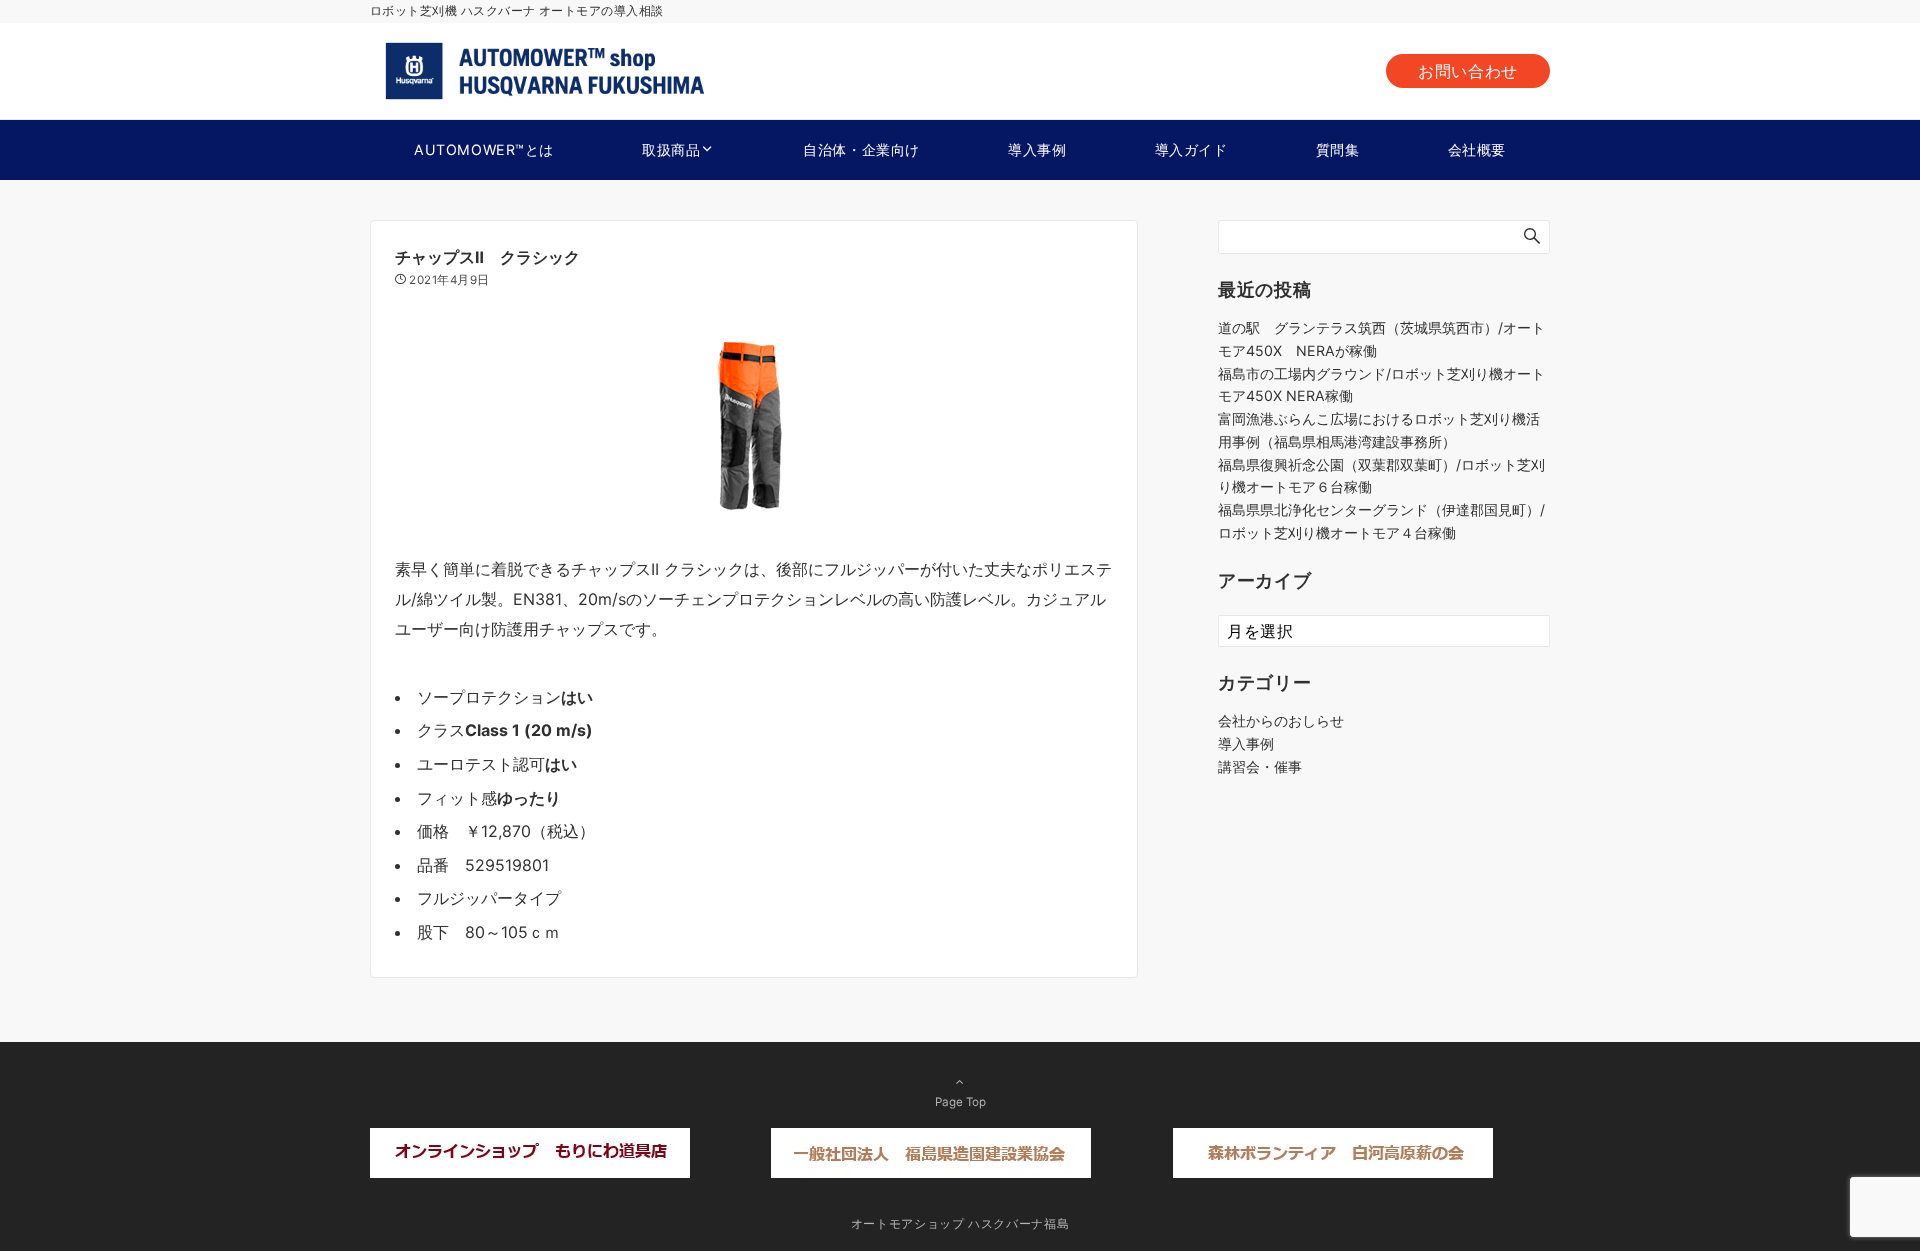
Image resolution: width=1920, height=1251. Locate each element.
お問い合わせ (1468, 71)
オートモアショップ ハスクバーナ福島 (960, 1224)
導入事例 (1246, 743)
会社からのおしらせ (1281, 720)
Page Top (960, 1102)
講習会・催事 (1260, 766)
